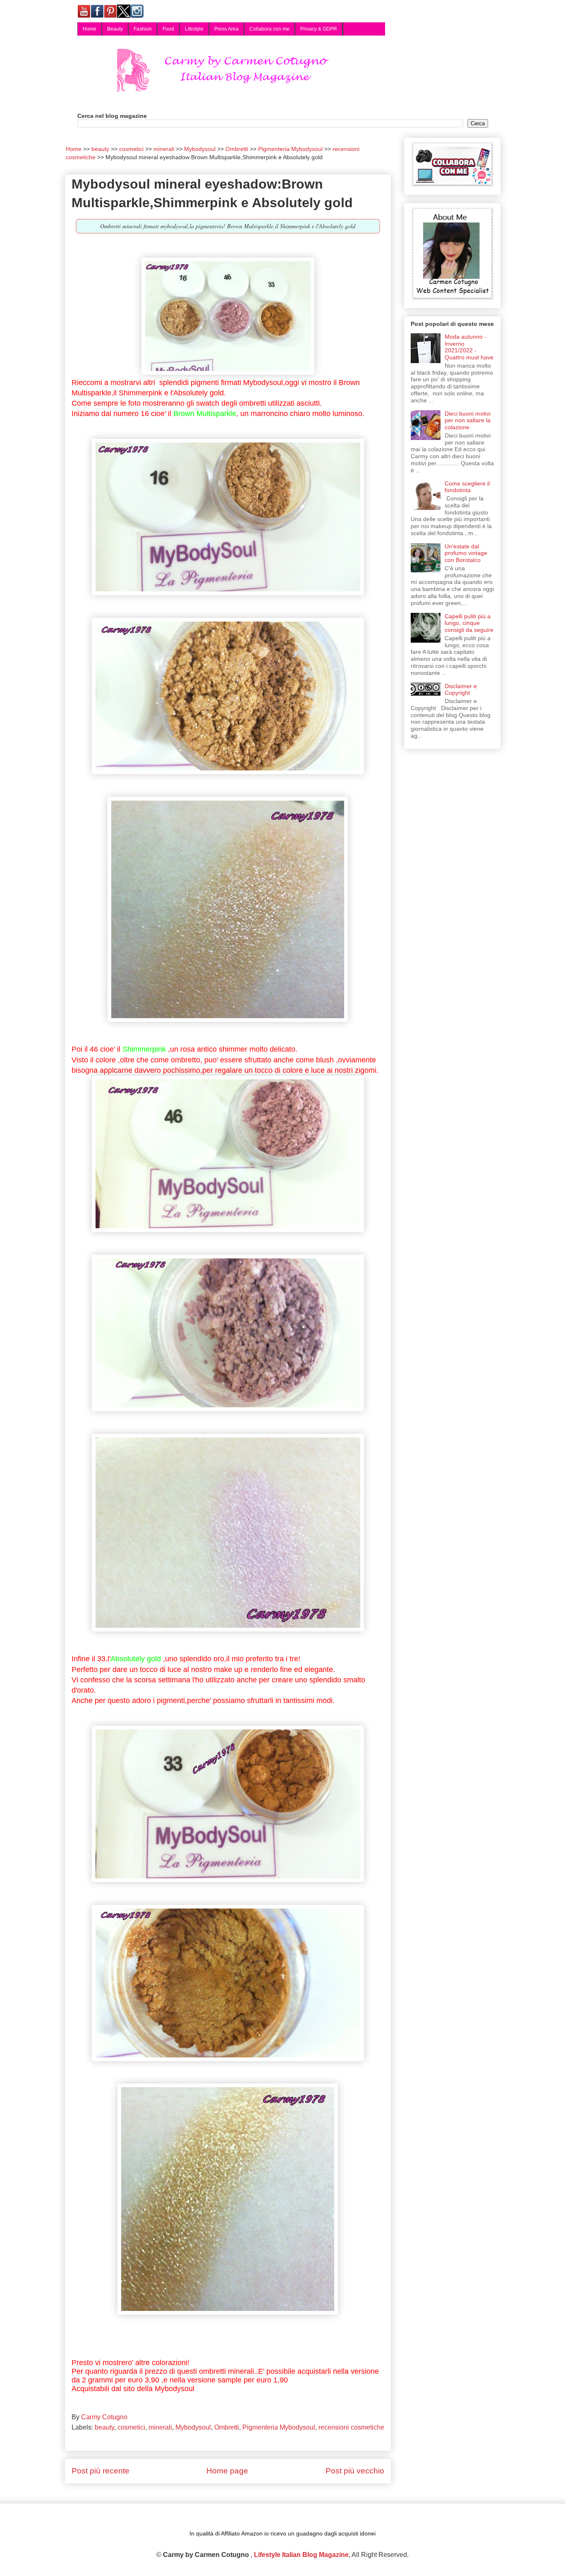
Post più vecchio (355, 2471)
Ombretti (227, 2427)
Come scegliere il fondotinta (467, 487)
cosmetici (131, 2427)
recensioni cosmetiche (351, 2427)
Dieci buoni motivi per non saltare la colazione (468, 421)
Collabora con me (269, 29)
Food (168, 29)
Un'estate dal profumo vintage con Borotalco (466, 553)
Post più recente (101, 2471)
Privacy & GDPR (319, 29)
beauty (104, 2427)
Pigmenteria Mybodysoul (279, 2427)
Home (90, 29)
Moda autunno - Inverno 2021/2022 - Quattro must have (469, 347)
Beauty (115, 29)
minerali (160, 2427)
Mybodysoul (193, 2427)
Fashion (143, 29)
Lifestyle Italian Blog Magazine (301, 2555)
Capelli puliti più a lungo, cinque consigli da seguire (469, 623)
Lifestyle (194, 29)
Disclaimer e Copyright (461, 690)
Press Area (226, 29)
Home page (227, 2471)
